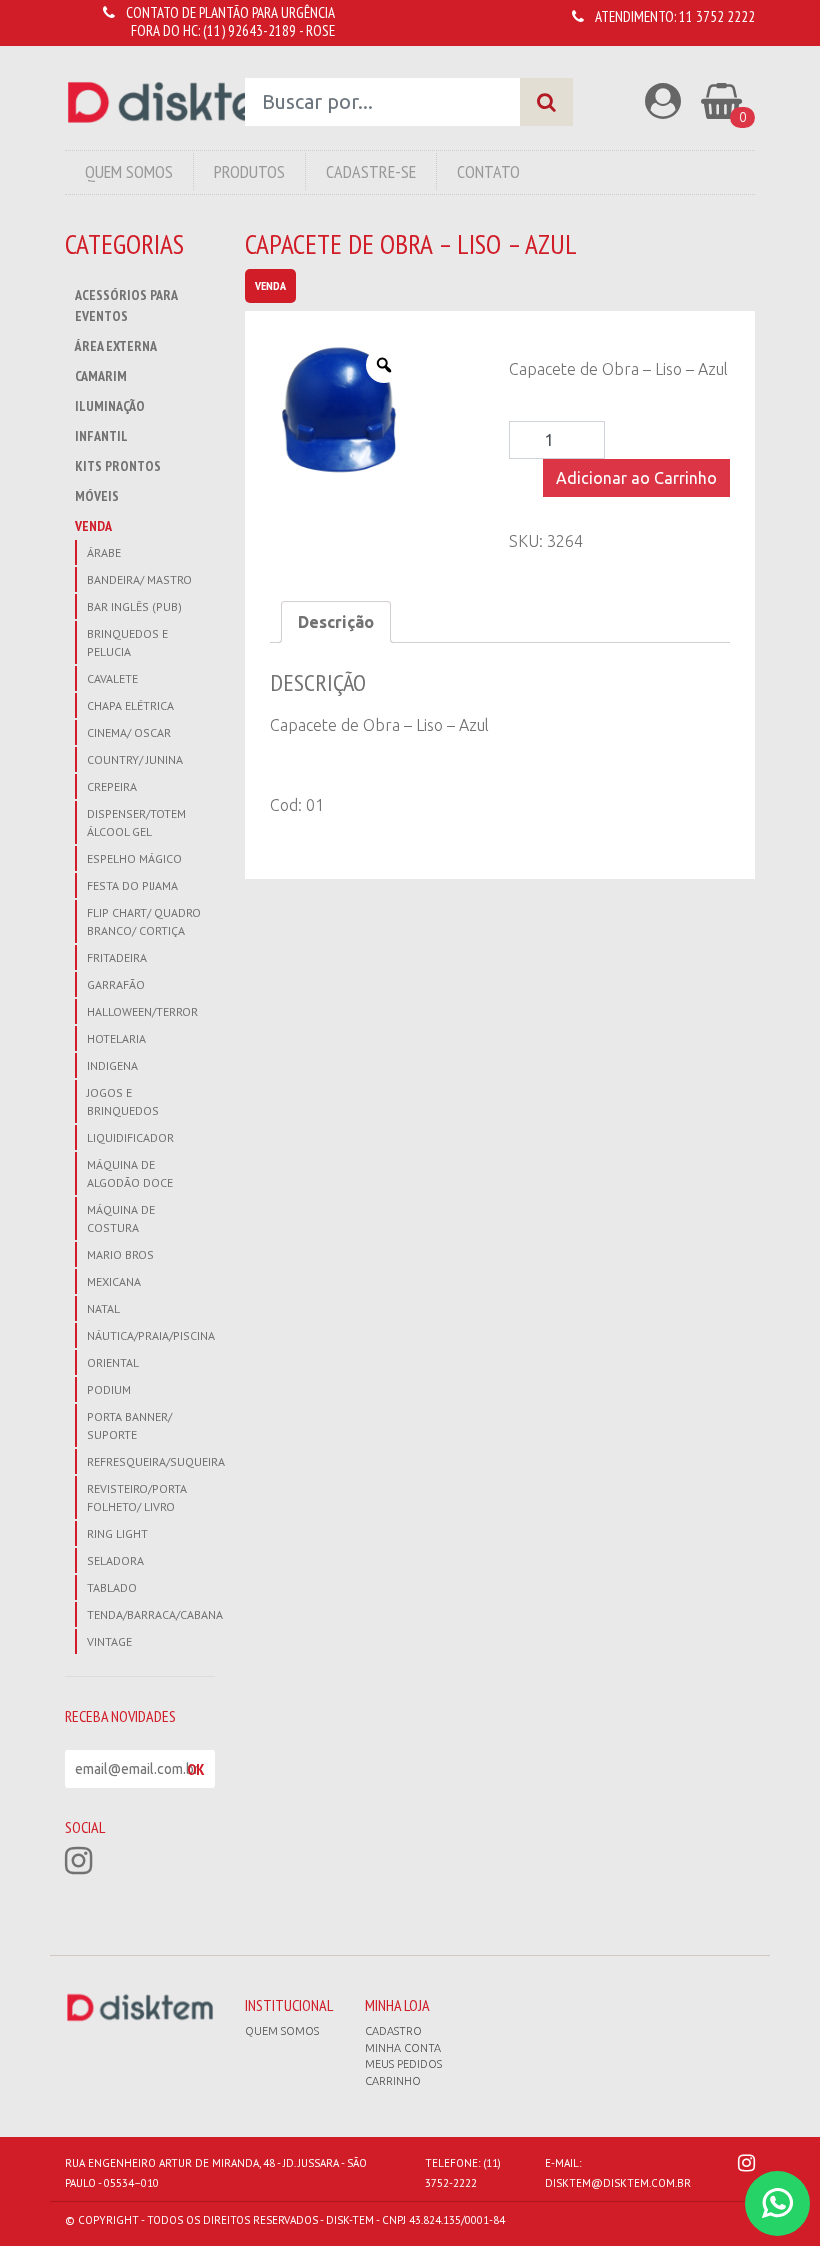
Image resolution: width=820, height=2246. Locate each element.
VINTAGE (109, 1641)
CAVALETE (112, 678)
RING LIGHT (117, 1533)
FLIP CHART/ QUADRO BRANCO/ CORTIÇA (144, 921)
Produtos (249, 171)
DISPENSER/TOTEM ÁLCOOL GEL (136, 822)
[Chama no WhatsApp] (777, 2203)
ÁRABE (104, 552)
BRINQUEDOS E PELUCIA (127, 642)
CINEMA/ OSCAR (129, 732)
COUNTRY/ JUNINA (135, 759)
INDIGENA (112, 1065)
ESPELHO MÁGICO (134, 858)
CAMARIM (101, 376)
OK (196, 1769)
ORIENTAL (113, 1362)
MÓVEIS (97, 496)
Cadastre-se (371, 171)
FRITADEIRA (117, 957)
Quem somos (282, 2031)
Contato (488, 171)
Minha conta (403, 2048)
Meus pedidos (403, 2064)
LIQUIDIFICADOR (130, 1137)
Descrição (336, 622)
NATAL (103, 1308)
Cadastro (393, 2031)
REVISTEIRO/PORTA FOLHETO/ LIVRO (137, 1497)
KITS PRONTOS (118, 466)
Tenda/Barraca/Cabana (151, 1614)
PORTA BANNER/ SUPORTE (129, 1425)
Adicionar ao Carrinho (636, 478)
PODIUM (109, 1389)
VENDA (93, 526)
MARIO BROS (120, 1254)
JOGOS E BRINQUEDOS (123, 1101)
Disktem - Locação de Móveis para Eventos (181, 102)
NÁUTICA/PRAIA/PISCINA (151, 1335)
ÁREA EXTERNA (116, 346)
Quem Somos (129, 171)
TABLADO (112, 1587)
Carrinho (393, 2081)
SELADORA (115, 1560)
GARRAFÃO (116, 984)
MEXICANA (114, 1281)
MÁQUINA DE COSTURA (121, 1218)
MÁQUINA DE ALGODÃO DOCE (130, 1173)
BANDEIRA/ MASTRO (139, 579)
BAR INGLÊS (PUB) (134, 606)
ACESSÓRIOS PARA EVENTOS (126, 305)
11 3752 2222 (717, 16)
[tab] (336, 622)
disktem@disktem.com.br (618, 2183)
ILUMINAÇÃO (110, 406)
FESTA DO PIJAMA (132, 885)
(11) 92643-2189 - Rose (269, 30)
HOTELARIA (116, 1038)
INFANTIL (101, 436)
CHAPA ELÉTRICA (130, 705)
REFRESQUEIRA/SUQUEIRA (151, 1461)
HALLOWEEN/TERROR (142, 1011)
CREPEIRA (112, 786)
